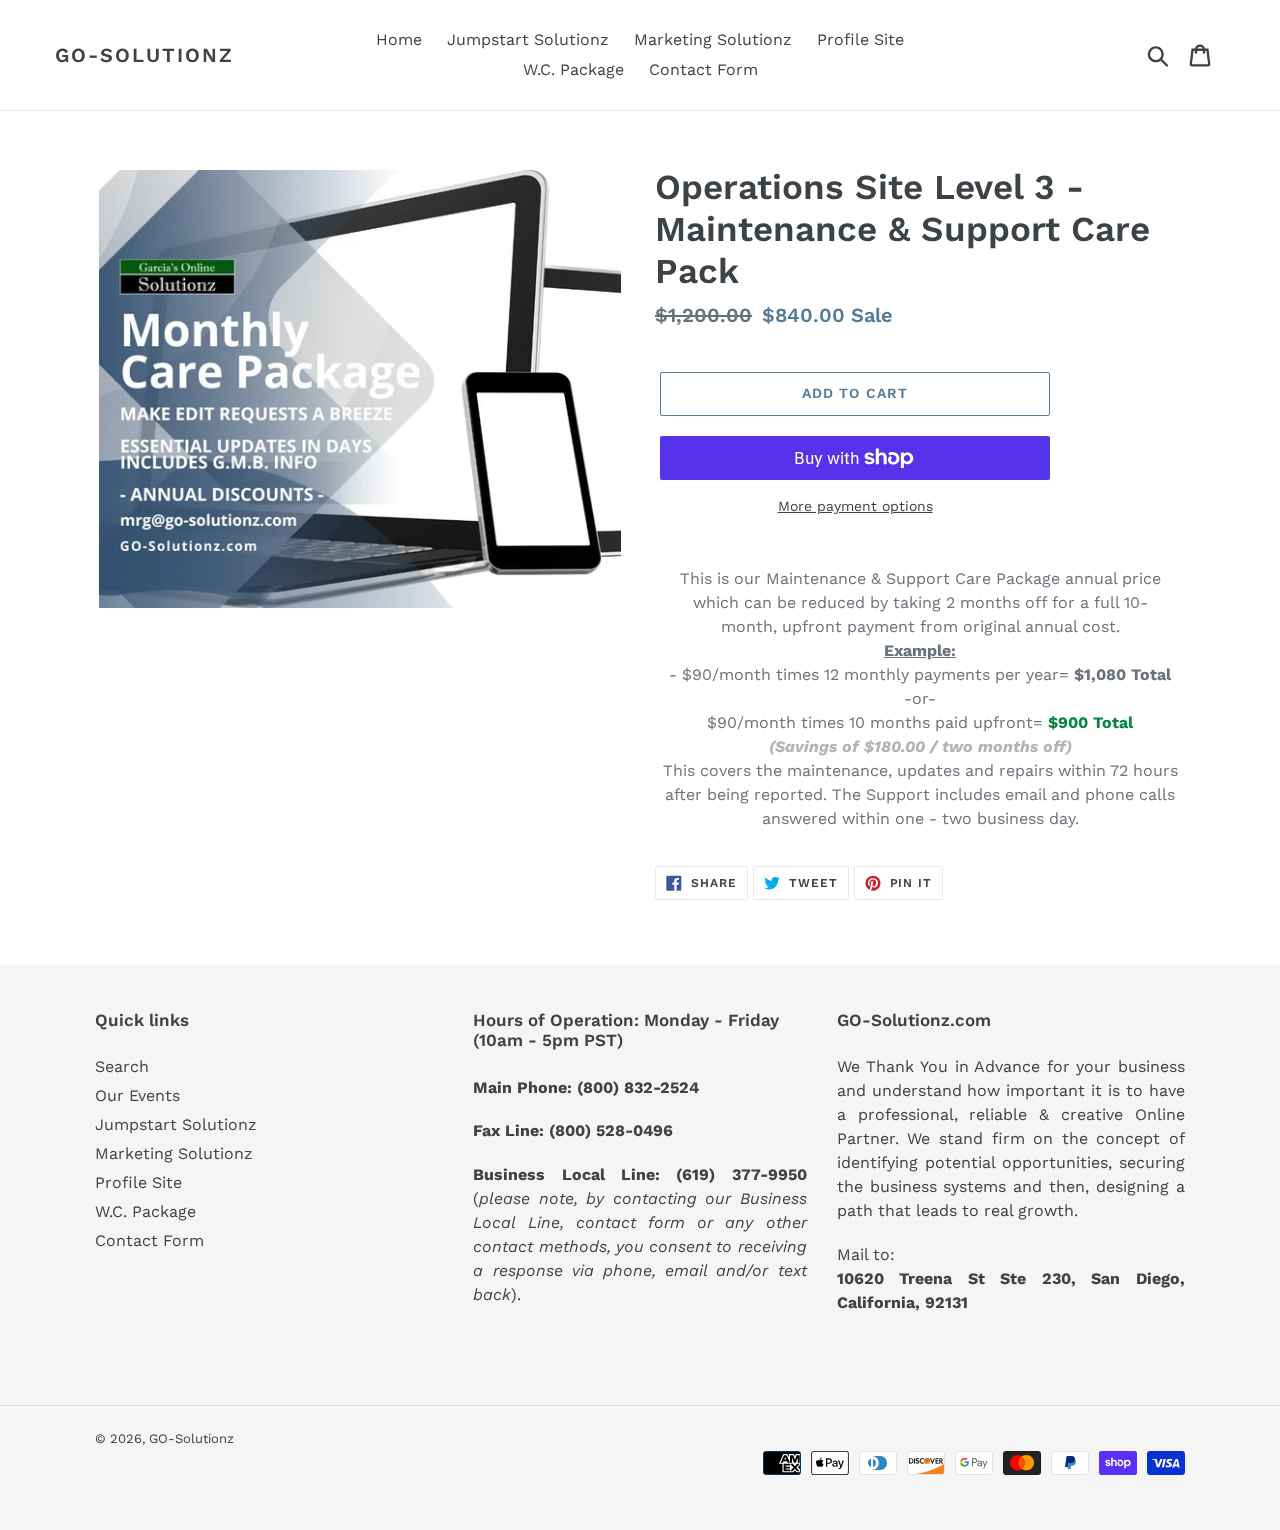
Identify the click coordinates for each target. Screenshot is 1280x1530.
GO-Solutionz (144, 55)
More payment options (855, 506)
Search (122, 1066)
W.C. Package (145, 1211)
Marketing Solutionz (174, 1153)
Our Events (137, 1095)
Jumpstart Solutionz (176, 1124)
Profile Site (138, 1182)
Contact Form (149, 1240)
